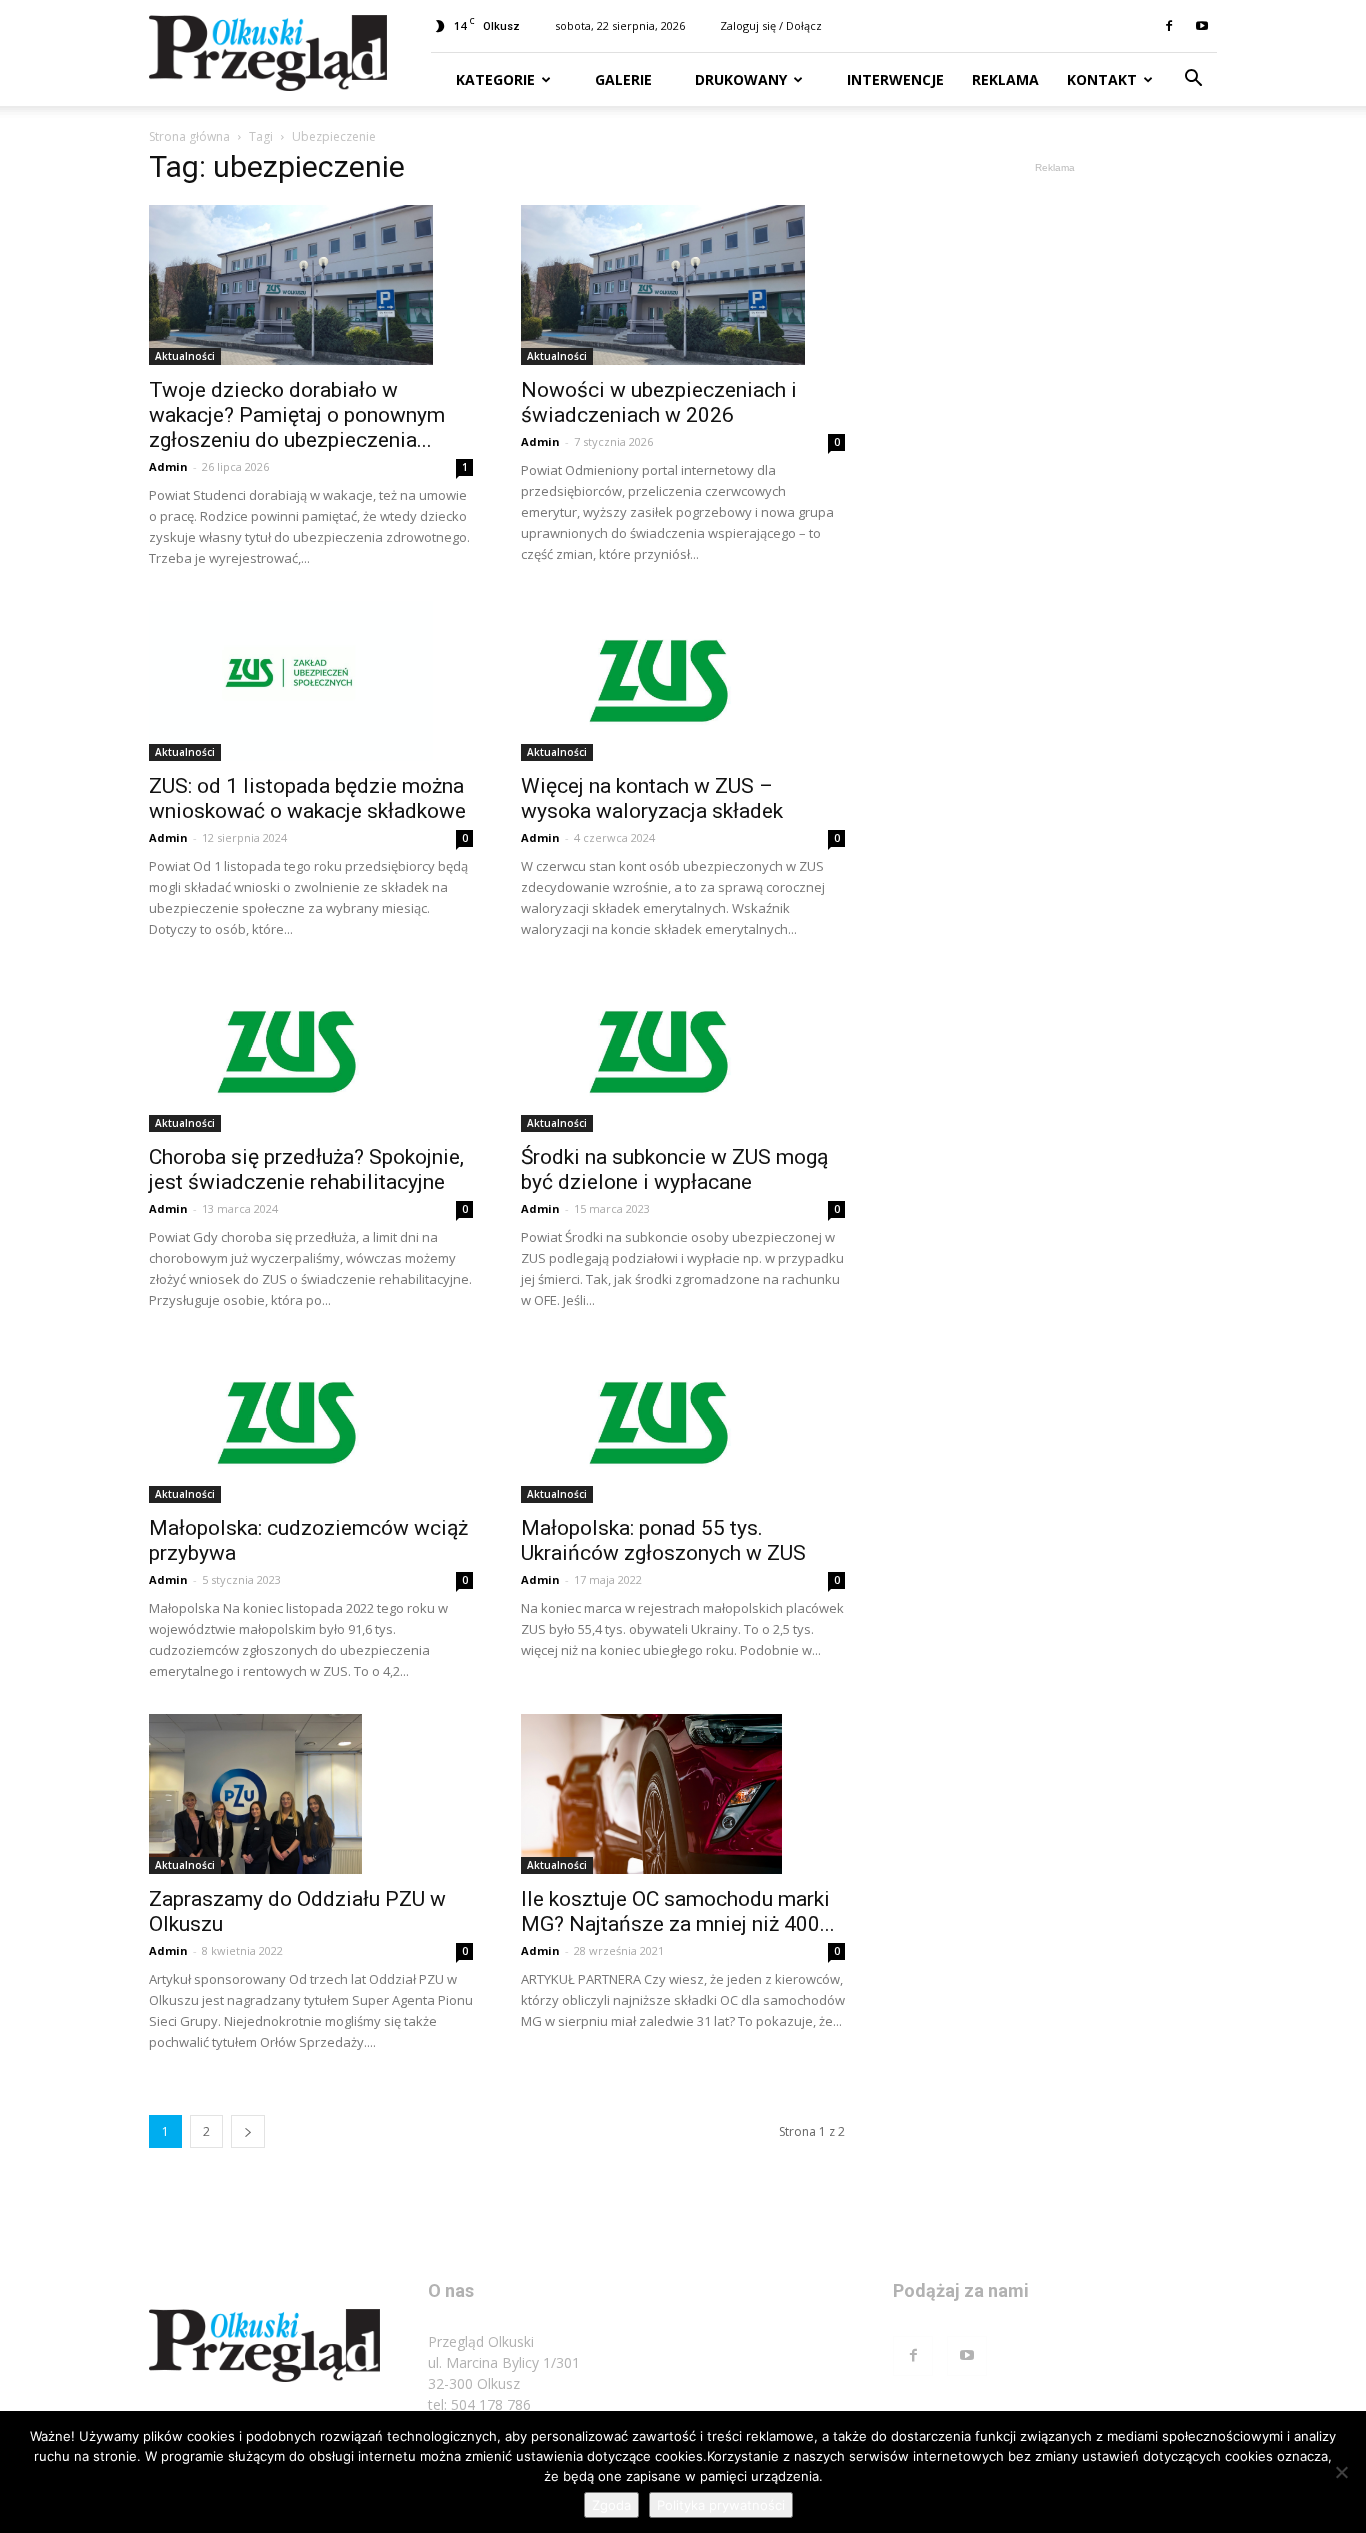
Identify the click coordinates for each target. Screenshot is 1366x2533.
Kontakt (1102, 79)
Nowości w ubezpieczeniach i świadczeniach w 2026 (659, 402)
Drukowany (739, 79)
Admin (168, 466)
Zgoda (611, 2505)
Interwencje (893, 79)
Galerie (621, 79)
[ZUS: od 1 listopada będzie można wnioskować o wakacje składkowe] (311, 681)
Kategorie (495, 79)
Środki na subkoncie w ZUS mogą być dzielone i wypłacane (674, 1169)
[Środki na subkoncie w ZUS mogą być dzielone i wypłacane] (683, 1052)
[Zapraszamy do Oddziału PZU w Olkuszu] (311, 1794)
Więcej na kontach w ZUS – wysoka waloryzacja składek (652, 798)
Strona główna (189, 136)
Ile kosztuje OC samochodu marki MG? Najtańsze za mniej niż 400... (678, 1911)
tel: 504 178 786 (479, 2404)
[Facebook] (1169, 26)
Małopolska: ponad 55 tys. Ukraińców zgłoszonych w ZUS (663, 1540)
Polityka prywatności (721, 2505)
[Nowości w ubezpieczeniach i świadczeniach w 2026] (683, 285)
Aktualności (185, 356)
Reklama (1005, 79)
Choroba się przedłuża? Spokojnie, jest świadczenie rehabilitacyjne (306, 1169)
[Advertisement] (1055, 478)
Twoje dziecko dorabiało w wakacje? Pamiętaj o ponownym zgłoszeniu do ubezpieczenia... (297, 415)
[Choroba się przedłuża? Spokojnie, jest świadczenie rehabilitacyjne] (311, 1052)
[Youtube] (1202, 26)
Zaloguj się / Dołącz (771, 25)
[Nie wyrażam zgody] (1341, 2472)
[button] (1193, 80)
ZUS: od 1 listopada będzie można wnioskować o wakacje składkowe (307, 798)
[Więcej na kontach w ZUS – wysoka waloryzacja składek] (683, 681)
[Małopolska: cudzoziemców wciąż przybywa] (311, 1423)
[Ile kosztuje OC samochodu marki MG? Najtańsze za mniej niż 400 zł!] (683, 1794)
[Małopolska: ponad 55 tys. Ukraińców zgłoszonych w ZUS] (683, 1423)
